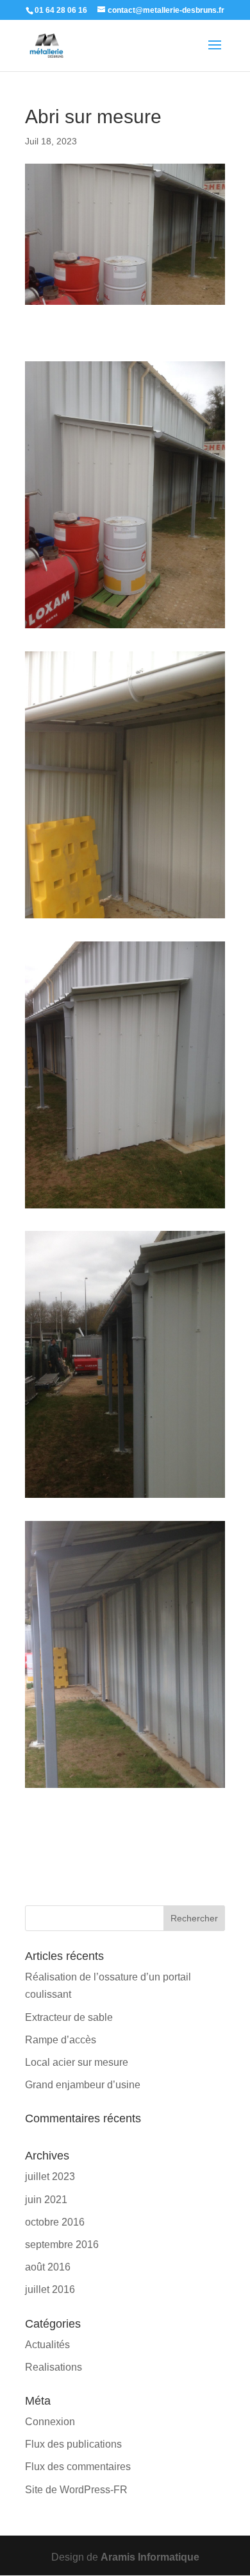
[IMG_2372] (125, 1498)
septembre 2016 (62, 2245)
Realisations (54, 2367)
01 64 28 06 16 (61, 10)
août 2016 (48, 2267)
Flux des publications (73, 2444)
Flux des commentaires (78, 2467)
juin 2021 (46, 2200)
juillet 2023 (50, 2177)
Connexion (50, 2422)
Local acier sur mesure (77, 2062)
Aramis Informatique (150, 2557)
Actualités (47, 2345)
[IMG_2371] (125, 1208)
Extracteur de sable (69, 2017)
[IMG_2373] (125, 1788)
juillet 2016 (50, 2289)
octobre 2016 (55, 2222)
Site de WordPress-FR (76, 2490)
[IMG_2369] (125, 628)
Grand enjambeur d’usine (83, 2085)
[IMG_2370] (125, 918)
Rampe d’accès (61, 2040)
